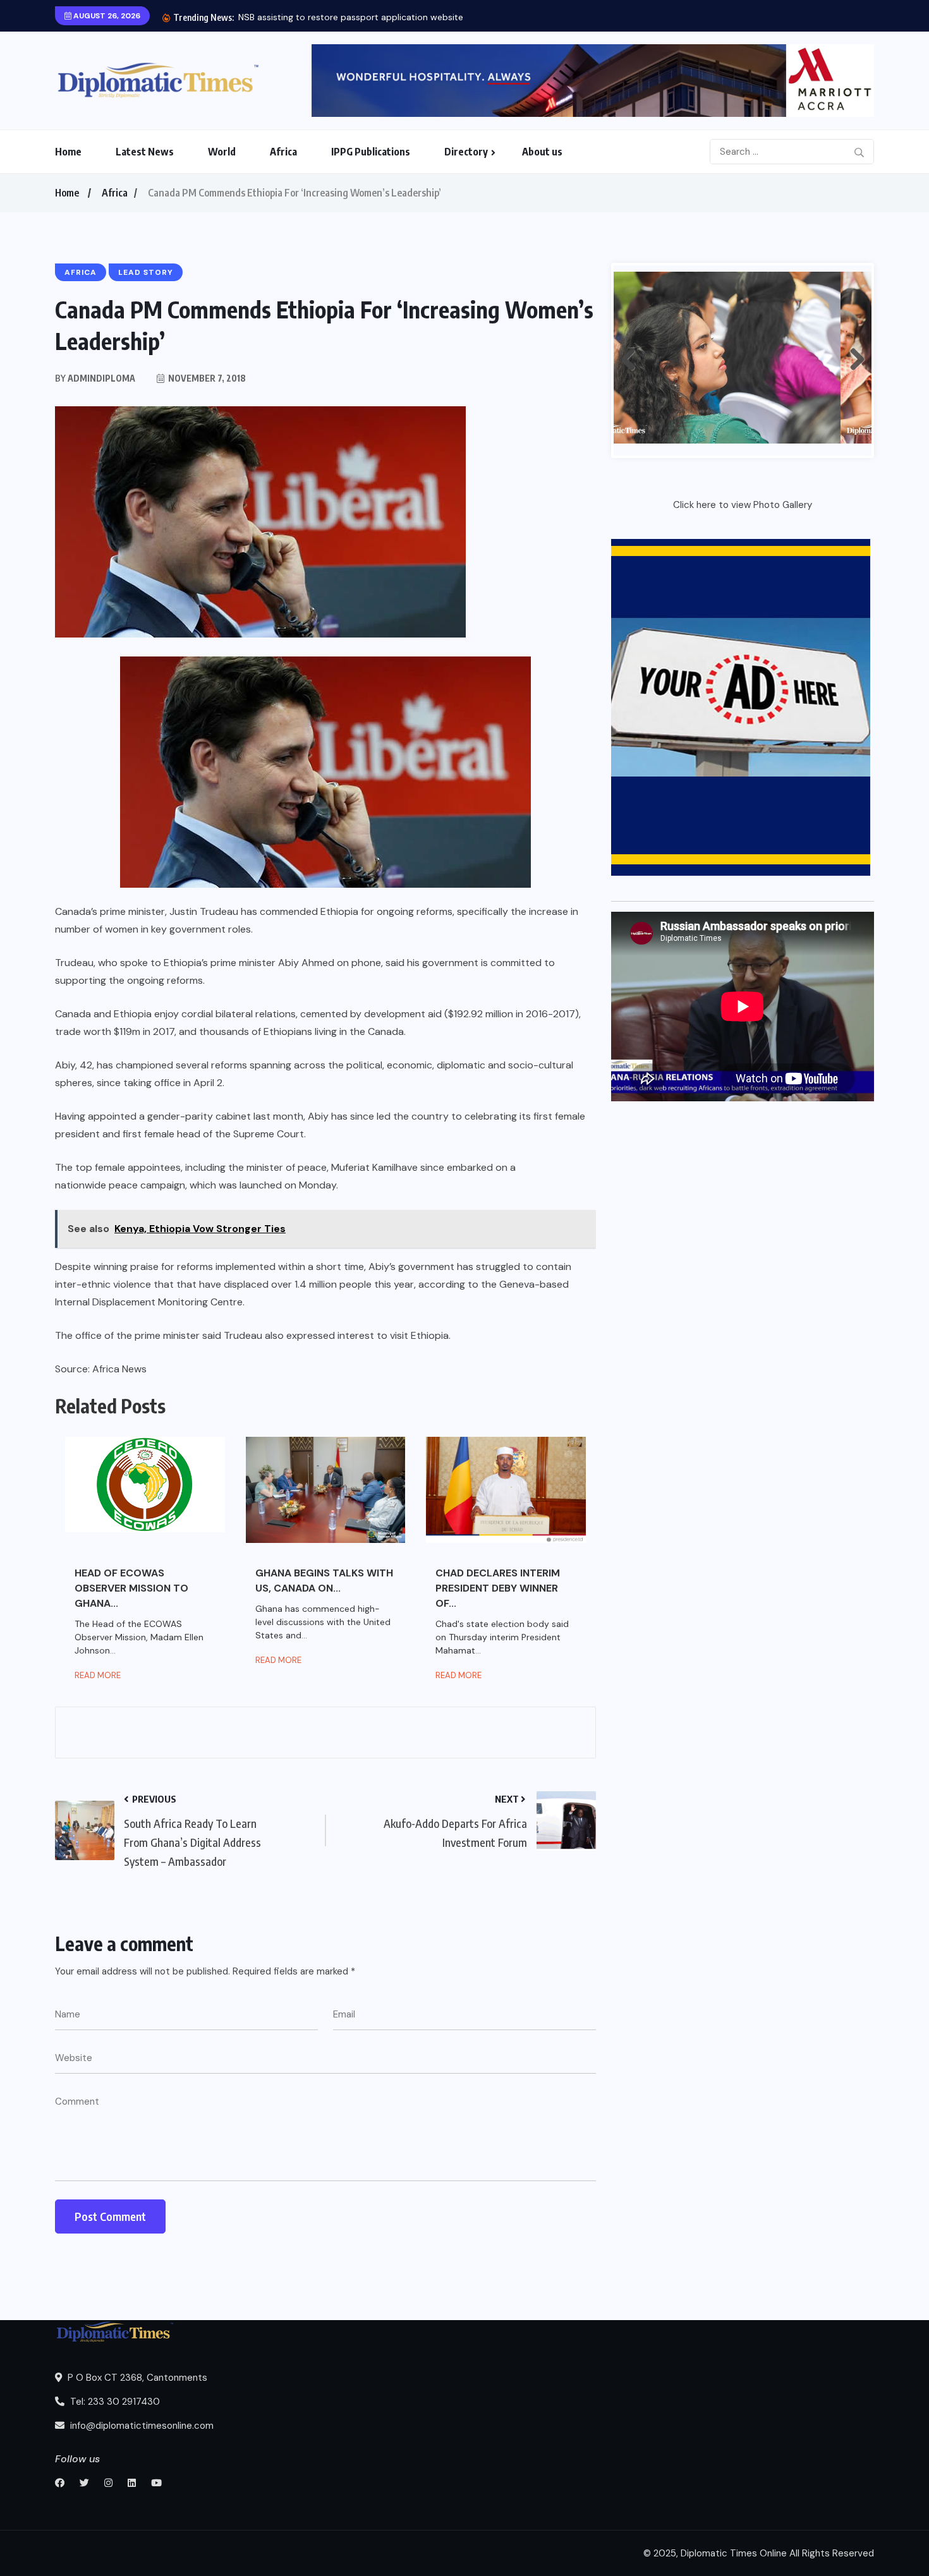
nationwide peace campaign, (121, 1185)
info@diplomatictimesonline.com (141, 2426)
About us (542, 152)
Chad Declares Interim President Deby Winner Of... (498, 1588)
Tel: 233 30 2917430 (114, 2402)
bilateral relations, (257, 1014)
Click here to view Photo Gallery (743, 505)
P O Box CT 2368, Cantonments (136, 2378)
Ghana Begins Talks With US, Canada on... (324, 1581)
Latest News (145, 152)
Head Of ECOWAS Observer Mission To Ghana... (131, 1588)
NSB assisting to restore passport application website (351, 17)
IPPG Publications (371, 152)
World (222, 152)
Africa (283, 152)
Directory (466, 152)
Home (68, 152)
